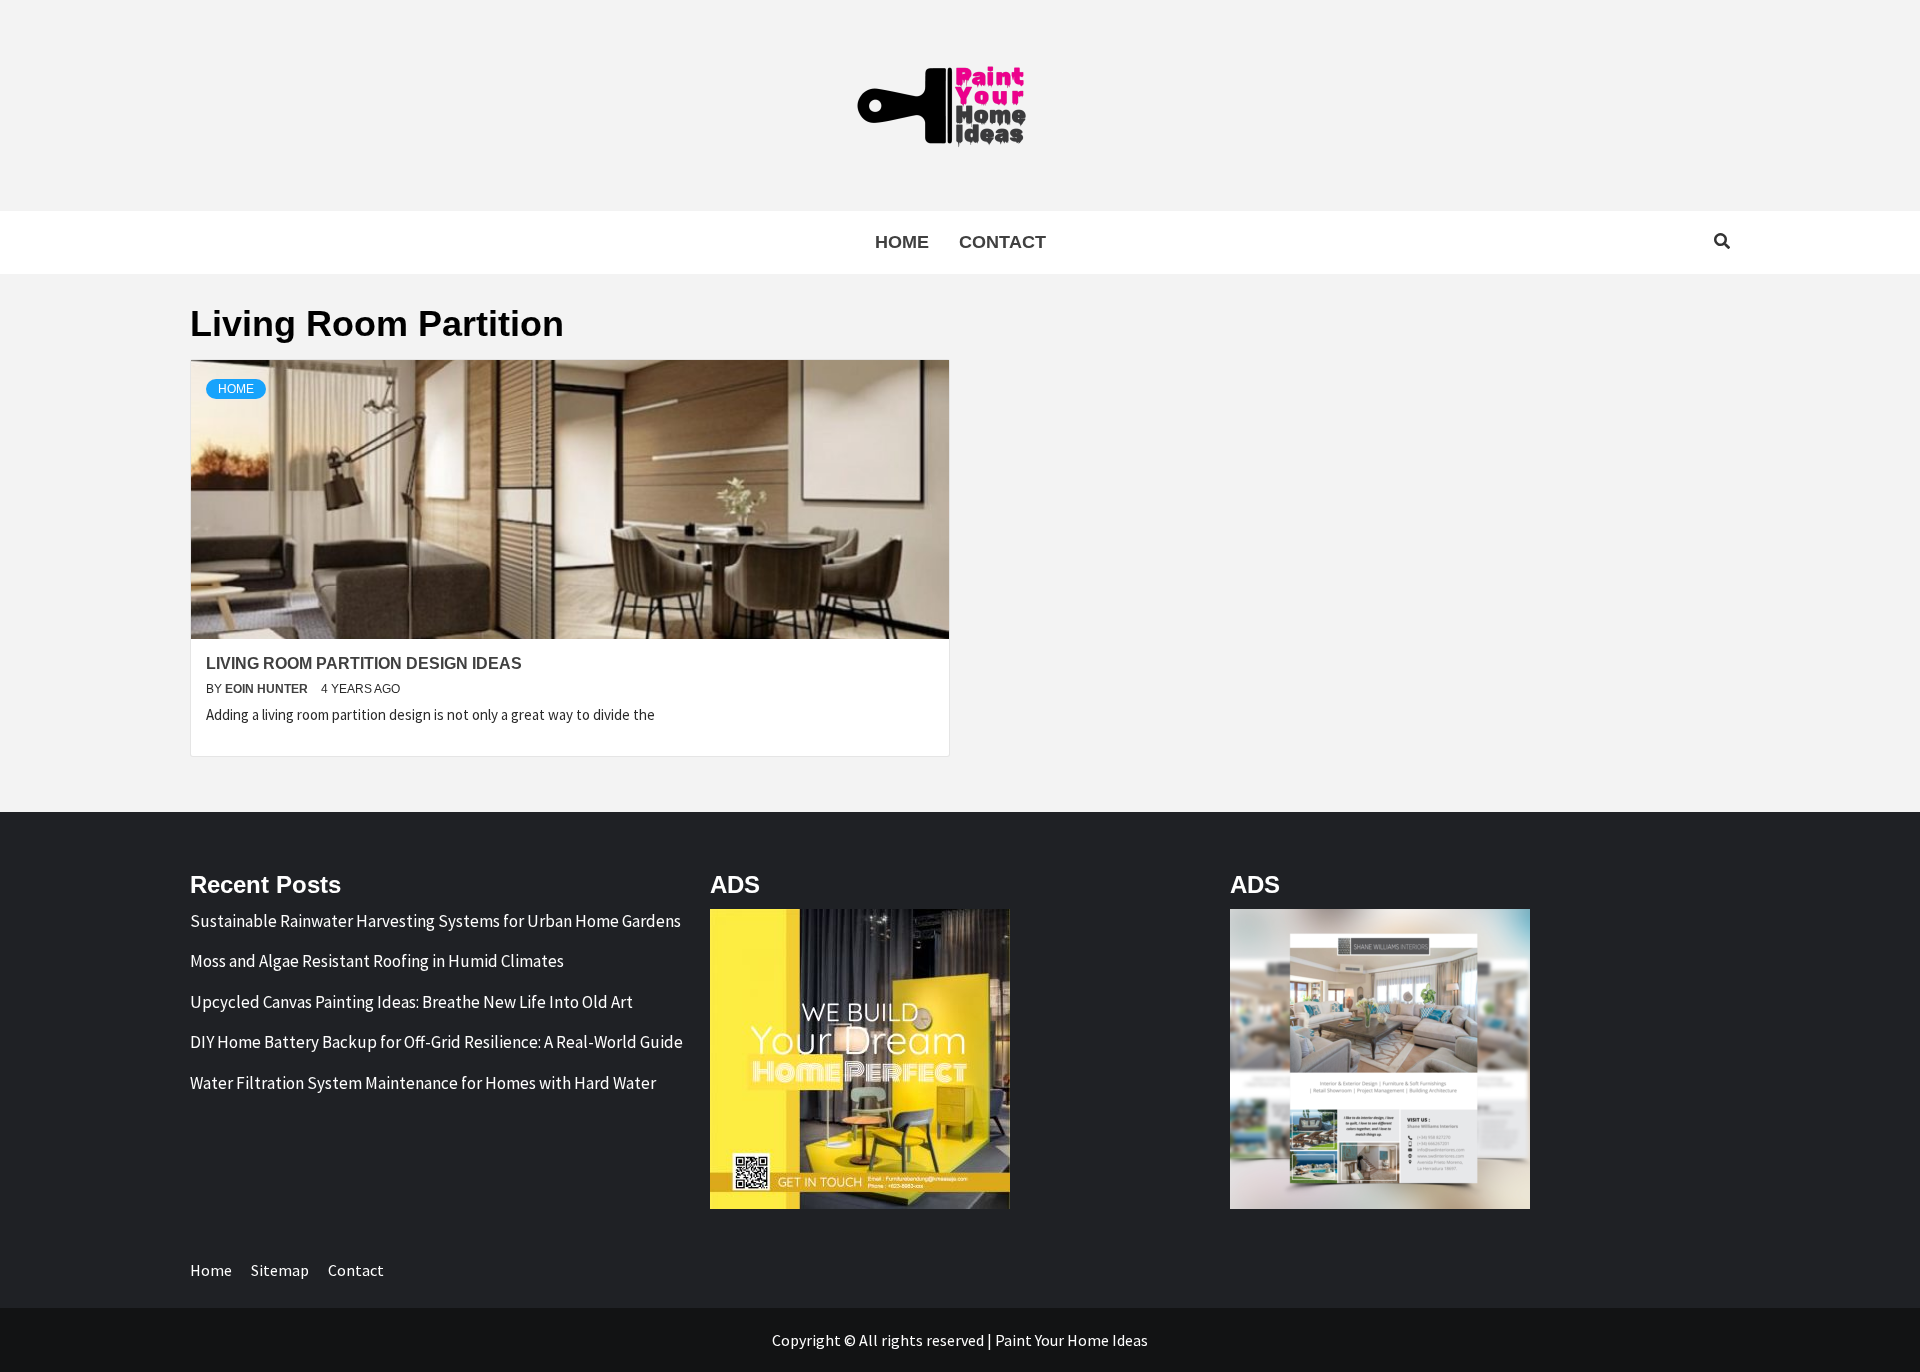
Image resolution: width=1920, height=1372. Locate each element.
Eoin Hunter (268, 689)
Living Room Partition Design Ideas (364, 663)
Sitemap (280, 1270)
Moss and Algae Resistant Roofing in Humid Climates (377, 961)
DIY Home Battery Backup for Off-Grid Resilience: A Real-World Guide (436, 1042)
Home (902, 242)
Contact (1002, 242)
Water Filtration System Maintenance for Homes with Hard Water (423, 1083)
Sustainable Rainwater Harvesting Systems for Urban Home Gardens (435, 921)
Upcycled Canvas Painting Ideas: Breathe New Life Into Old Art (411, 1002)
